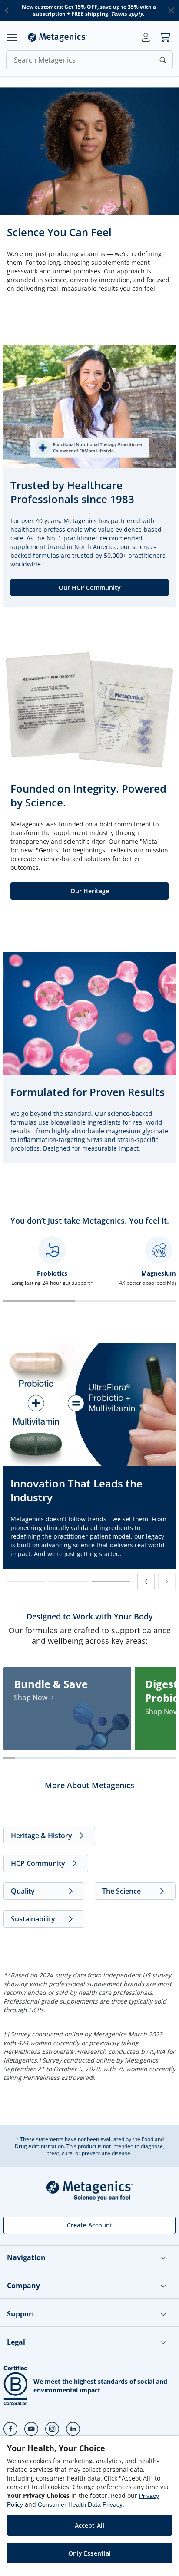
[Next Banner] (167, 1582)
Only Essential (90, 2553)
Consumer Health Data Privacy (80, 2504)
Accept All (89, 2525)
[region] (89, 2506)
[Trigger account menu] (146, 37)
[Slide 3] (111, 1582)
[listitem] (67, 1709)
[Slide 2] (68, 1582)
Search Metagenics (45, 60)
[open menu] (12, 37)
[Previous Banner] (146, 1582)
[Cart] (165, 37)
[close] (171, 10)
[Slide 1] (26, 1582)
